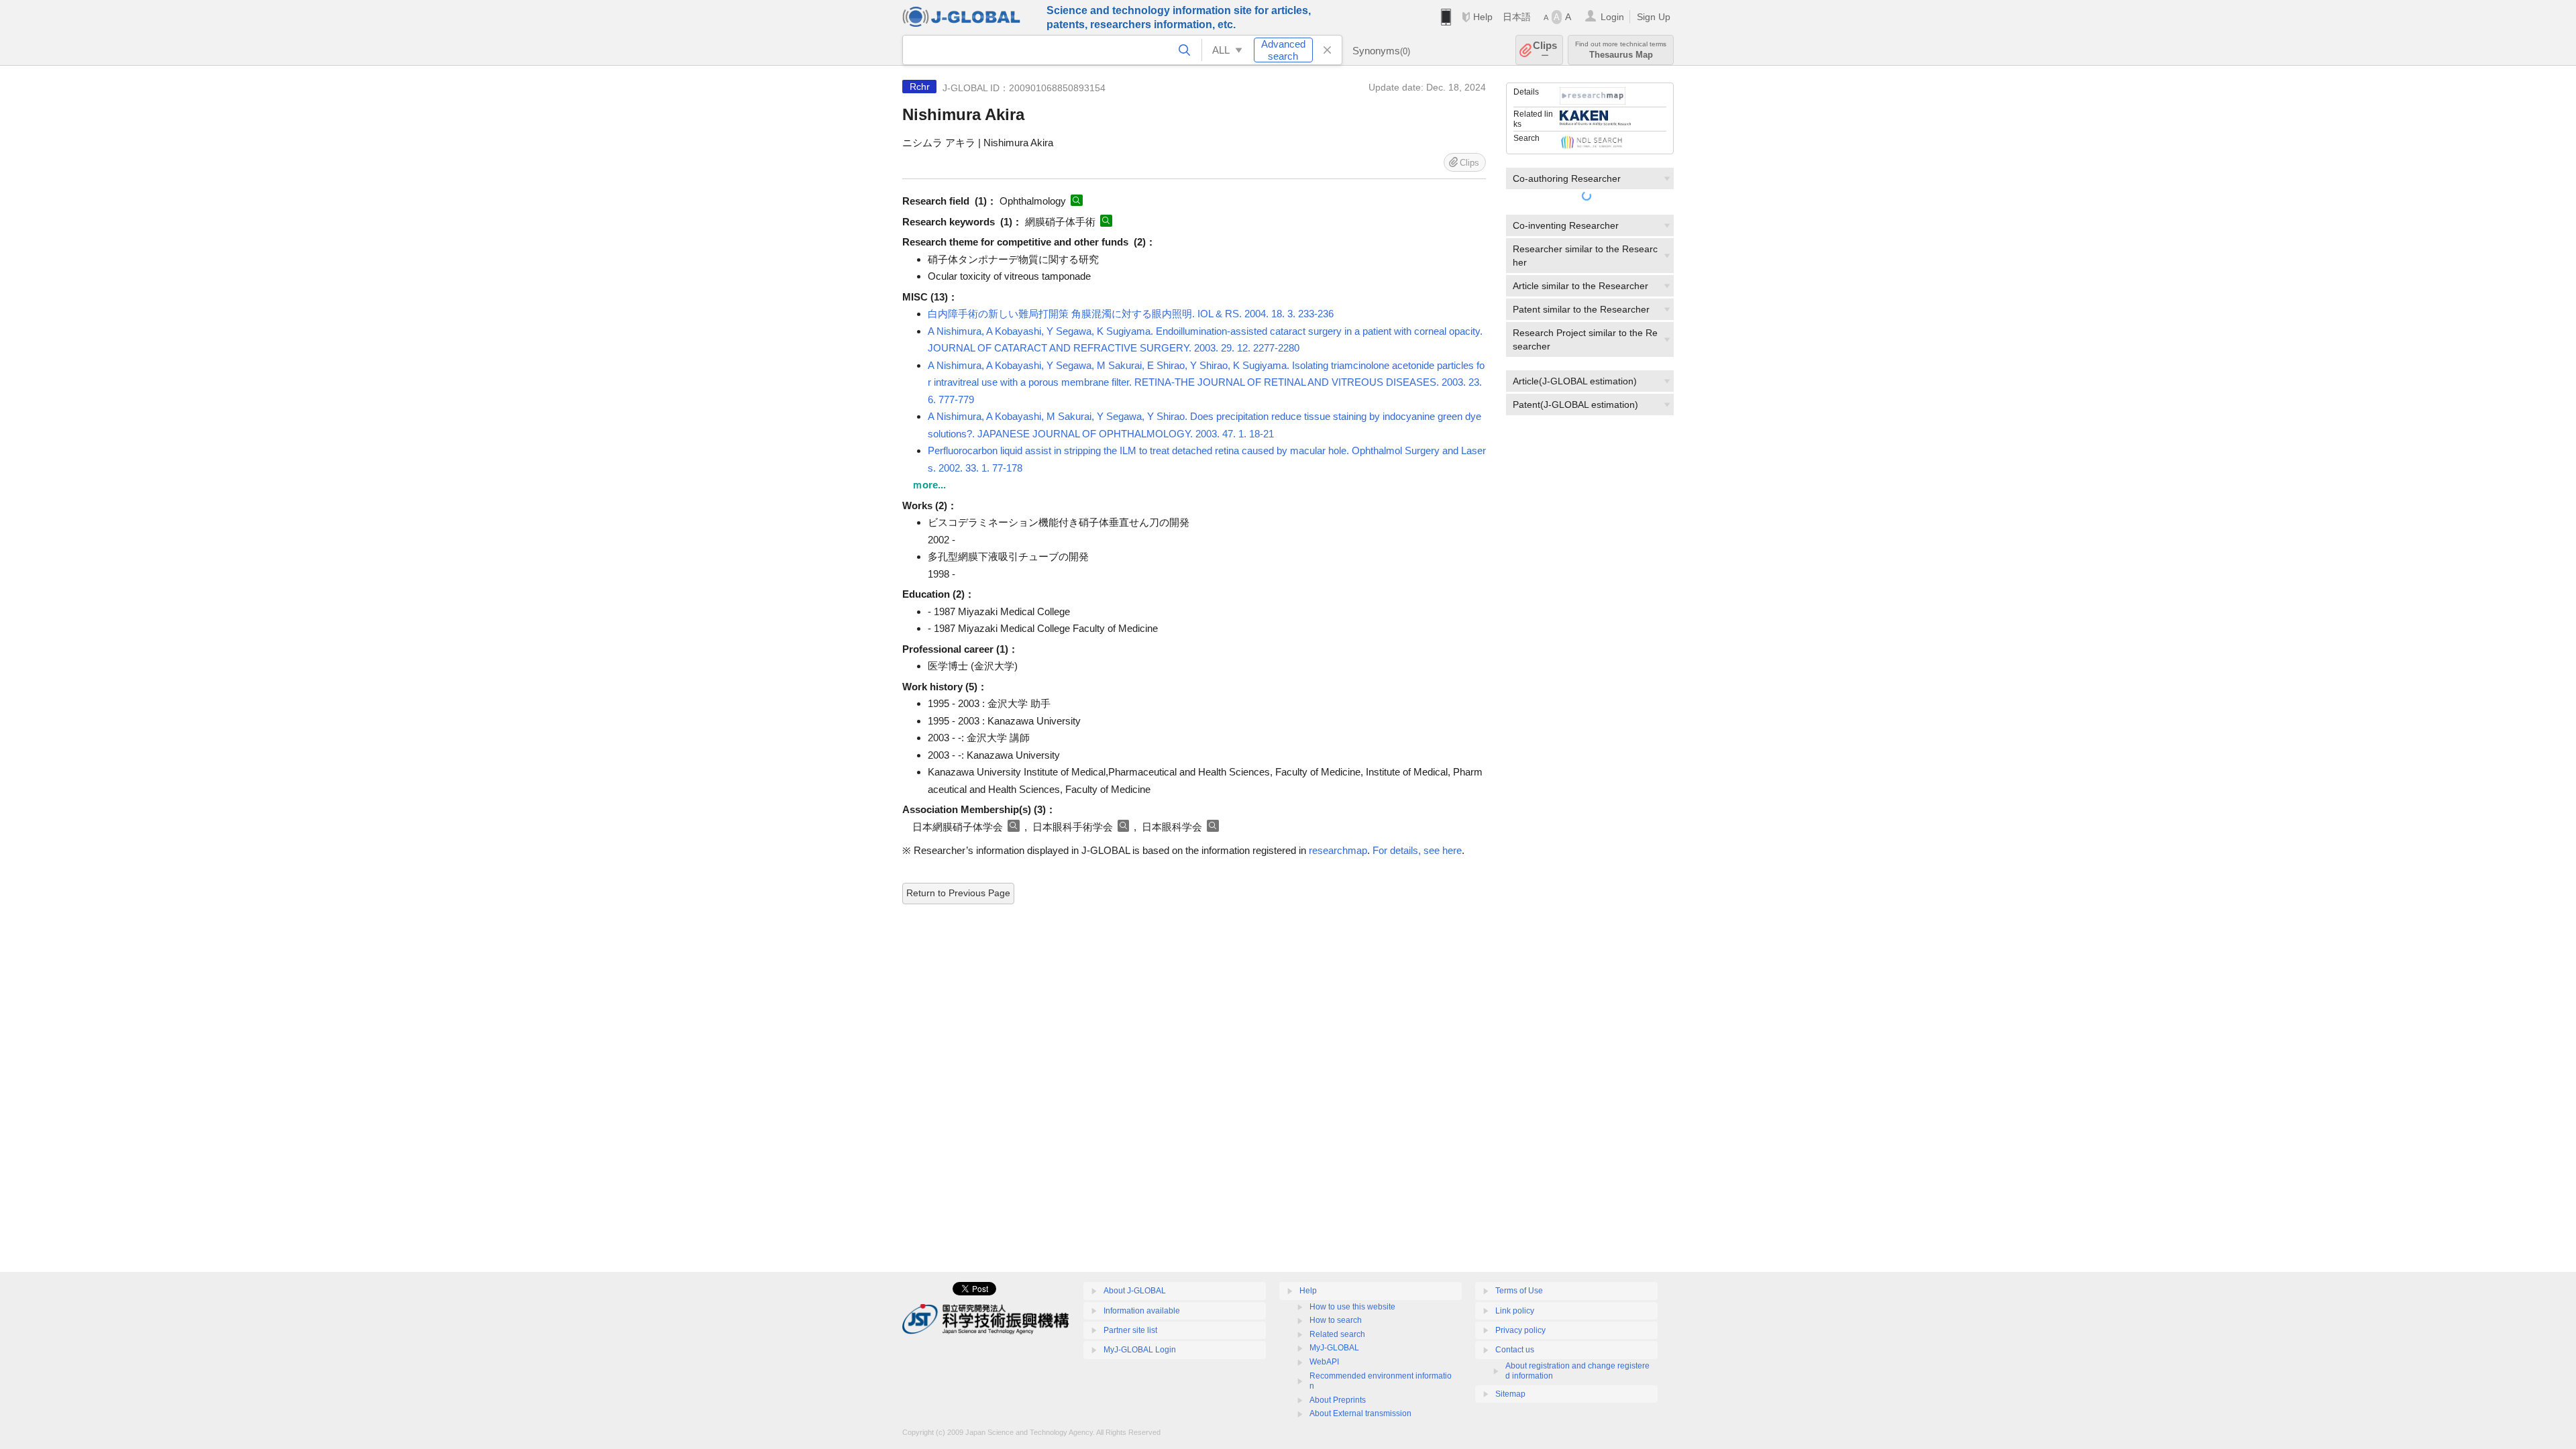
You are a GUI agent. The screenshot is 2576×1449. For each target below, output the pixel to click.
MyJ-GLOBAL (1334, 1348)
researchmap (1338, 850)
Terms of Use (1519, 1291)
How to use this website (1352, 1307)
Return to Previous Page (958, 893)
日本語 (1517, 17)
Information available (1142, 1311)
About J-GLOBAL (1135, 1291)
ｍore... (929, 485)
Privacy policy (1520, 1330)
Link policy (1515, 1311)
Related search (1337, 1334)
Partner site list (1130, 1330)
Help (1483, 17)
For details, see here (1417, 850)
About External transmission (1360, 1413)
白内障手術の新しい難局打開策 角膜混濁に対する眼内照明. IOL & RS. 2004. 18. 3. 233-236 (1131, 314)
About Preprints (1338, 1400)
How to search (1336, 1320)
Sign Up (1654, 17)
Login (1612, 17)
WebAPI (1324, 1362)
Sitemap (1510, 1394)
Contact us (1515, 1350)
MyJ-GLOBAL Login (1140, 1350)
